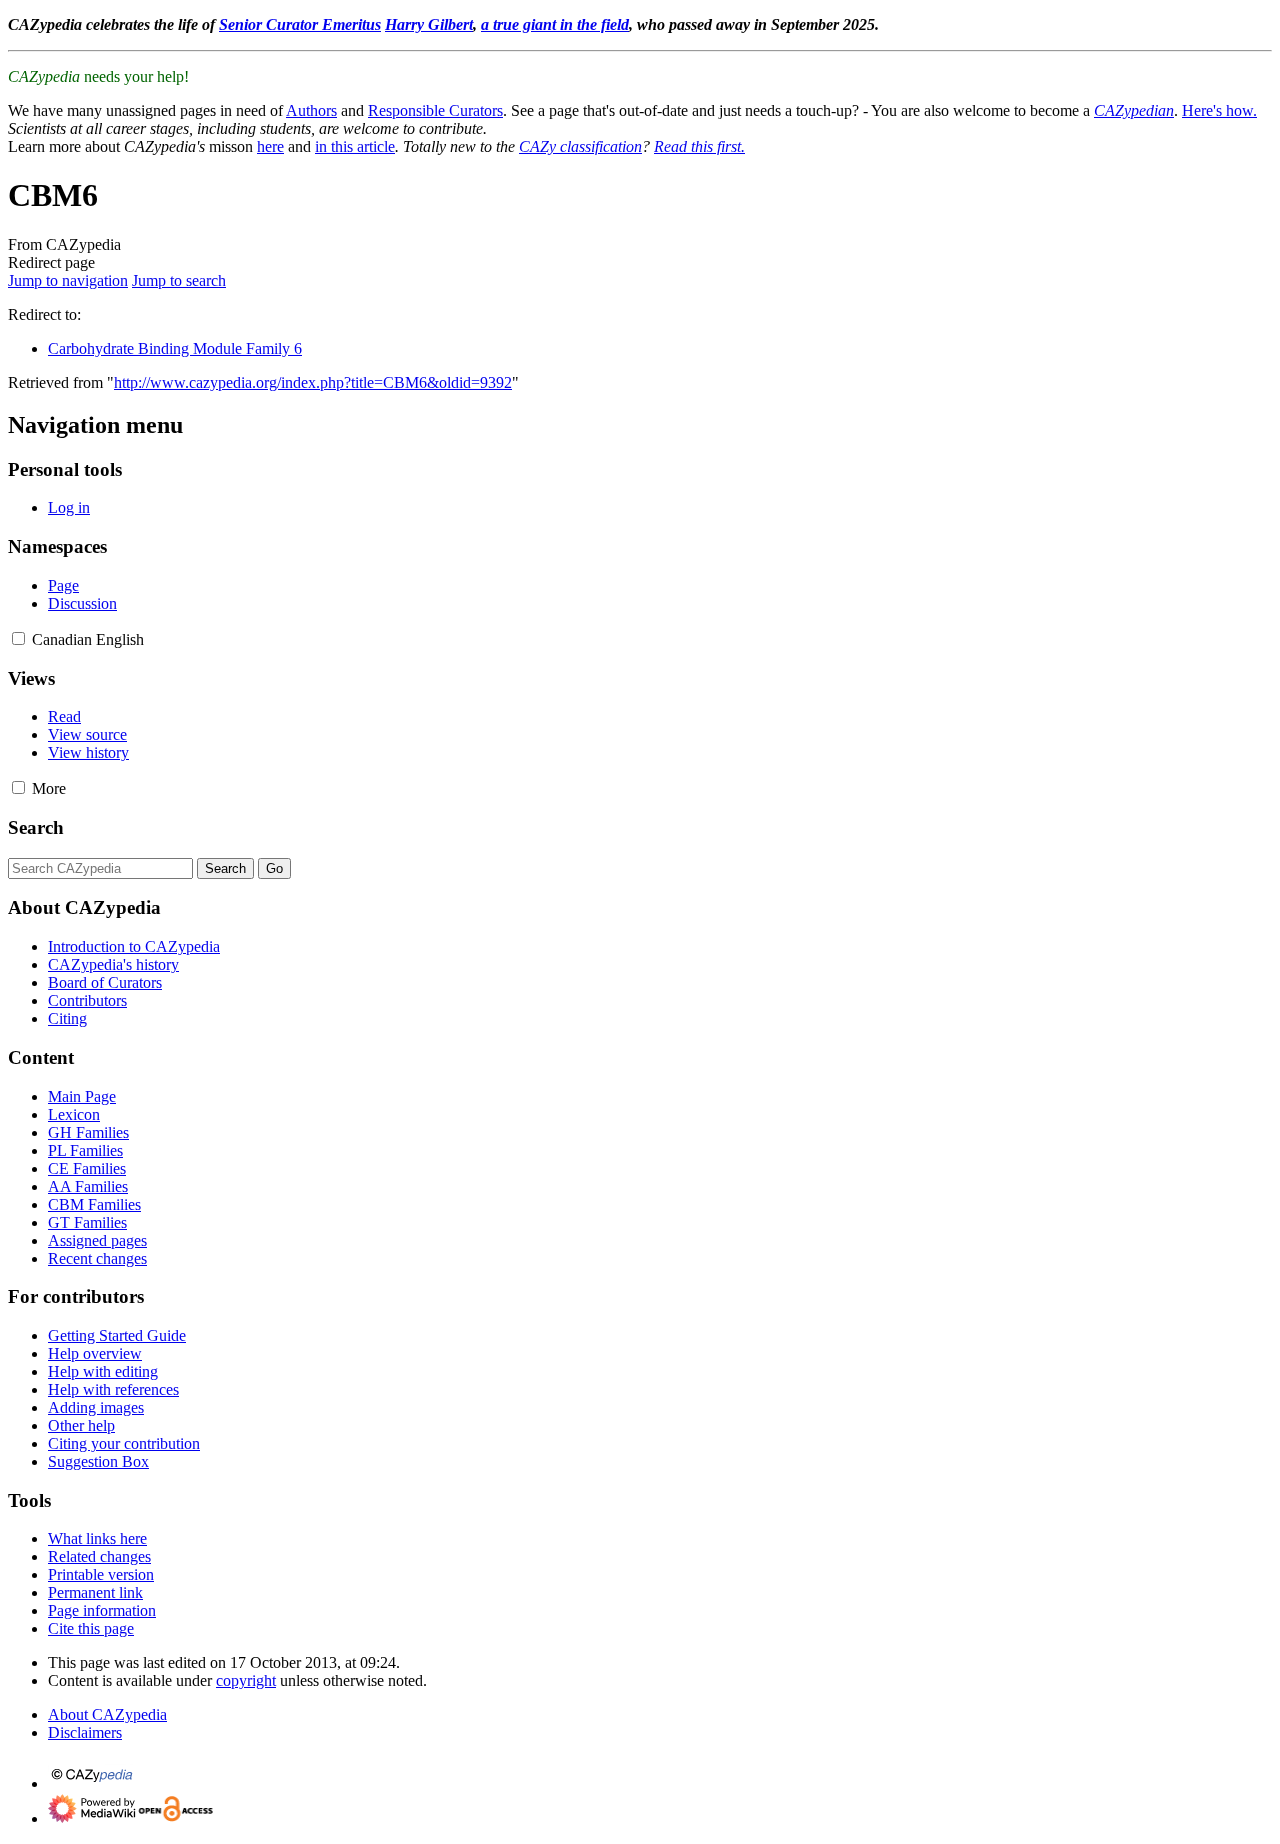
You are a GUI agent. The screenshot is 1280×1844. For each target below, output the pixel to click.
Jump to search (179, 280)
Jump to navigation (68, 280)
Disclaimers (85, 1732)
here (270, 146)
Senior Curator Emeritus (300, 24)
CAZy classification (580, 146)
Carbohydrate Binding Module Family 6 (175, 348)
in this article (355, 146)
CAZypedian (1134, 110)
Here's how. (1219, 110)
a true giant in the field (555, 24)
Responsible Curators (435, 110)
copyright (246, 1680)
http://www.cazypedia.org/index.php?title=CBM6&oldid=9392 (313, 382)
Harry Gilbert (429, 24)
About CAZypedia (107, 1714)
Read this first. (699, 146)
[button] (18, 638)
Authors (311, 110)
